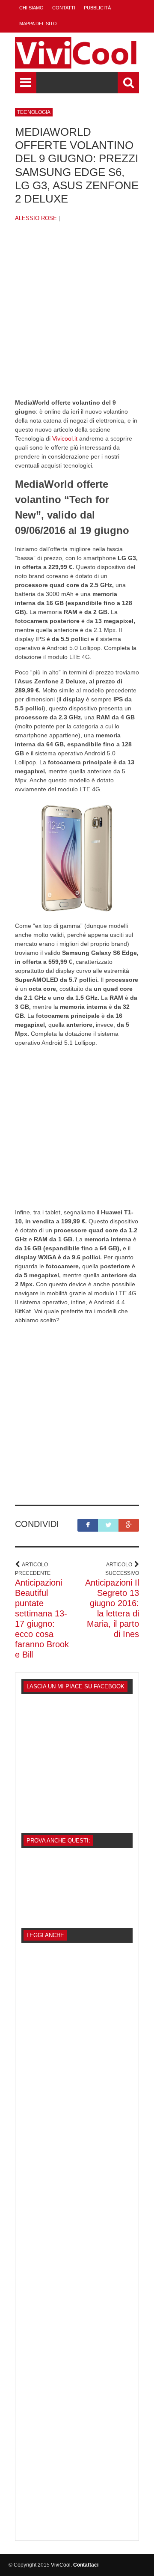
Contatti (64, 8)
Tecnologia (34, 112)
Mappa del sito (38, 24)
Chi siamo (31, 8)
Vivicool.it (65, 438)
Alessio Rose (36, 218)
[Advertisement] (77, 317)
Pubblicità (97, 8)
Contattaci (86, 2565)
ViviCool (61, 2565)
